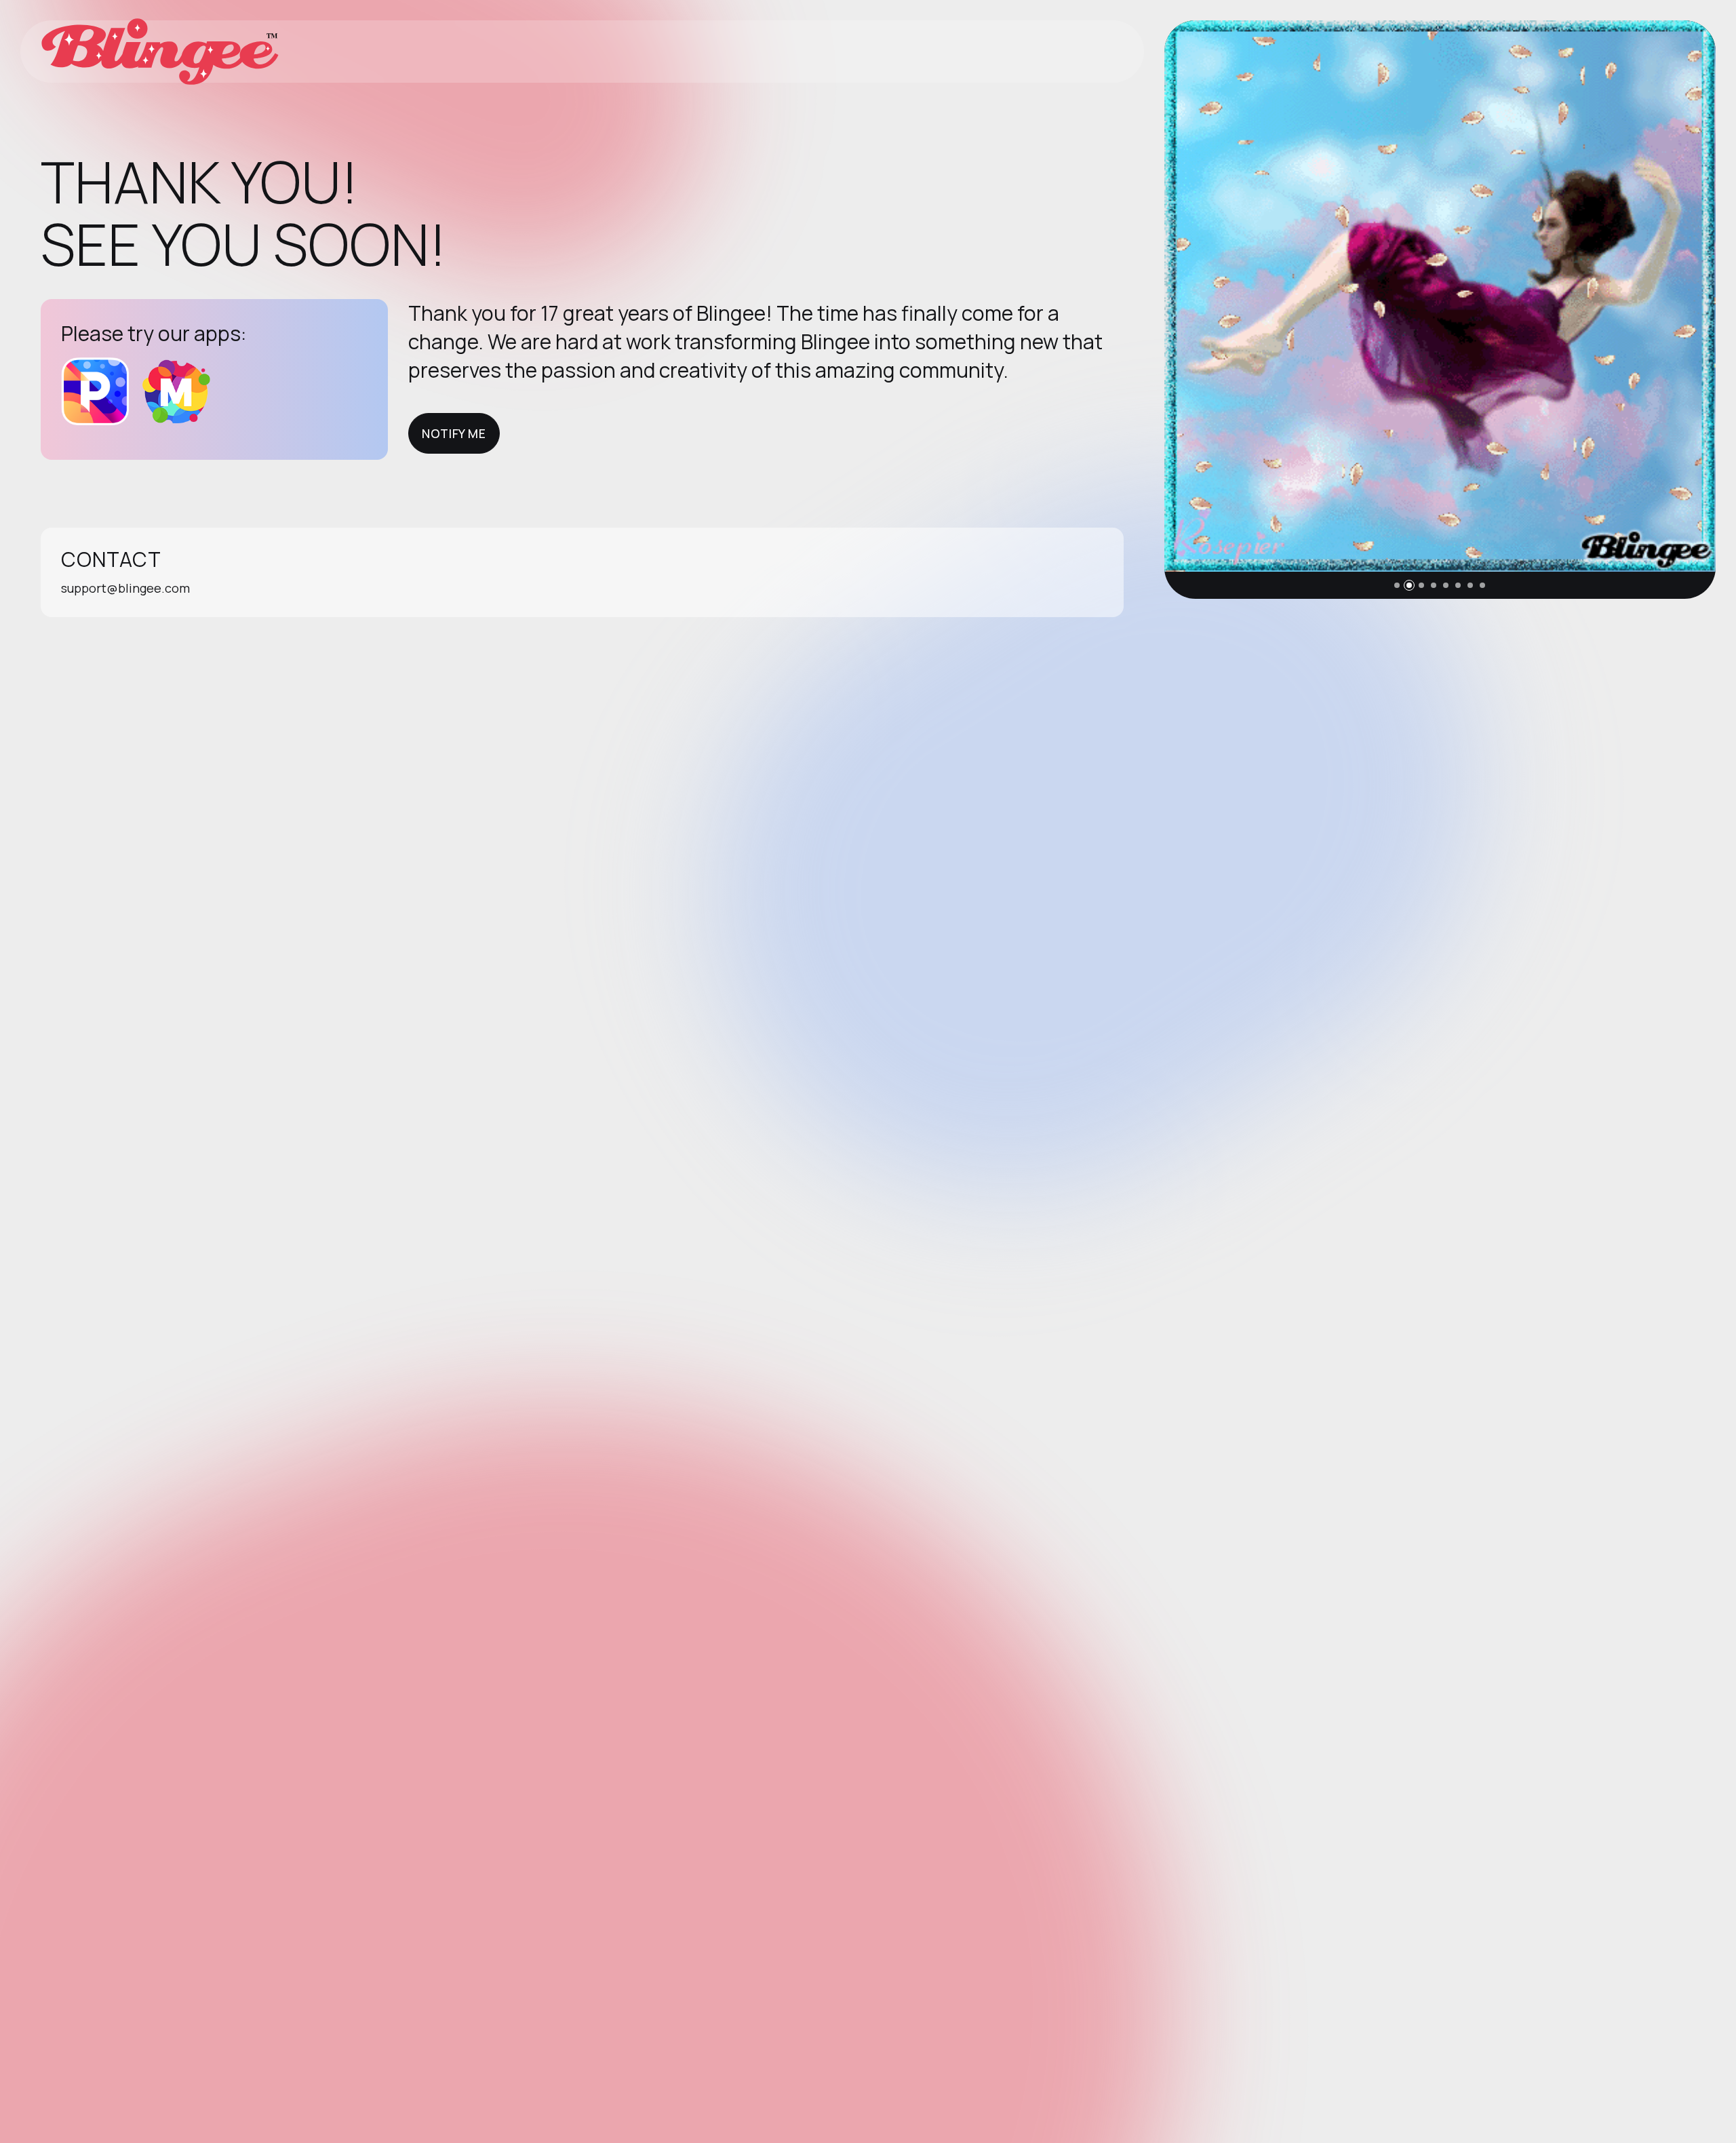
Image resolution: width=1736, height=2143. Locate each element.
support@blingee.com (125, 588)
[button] (1397, 585)
